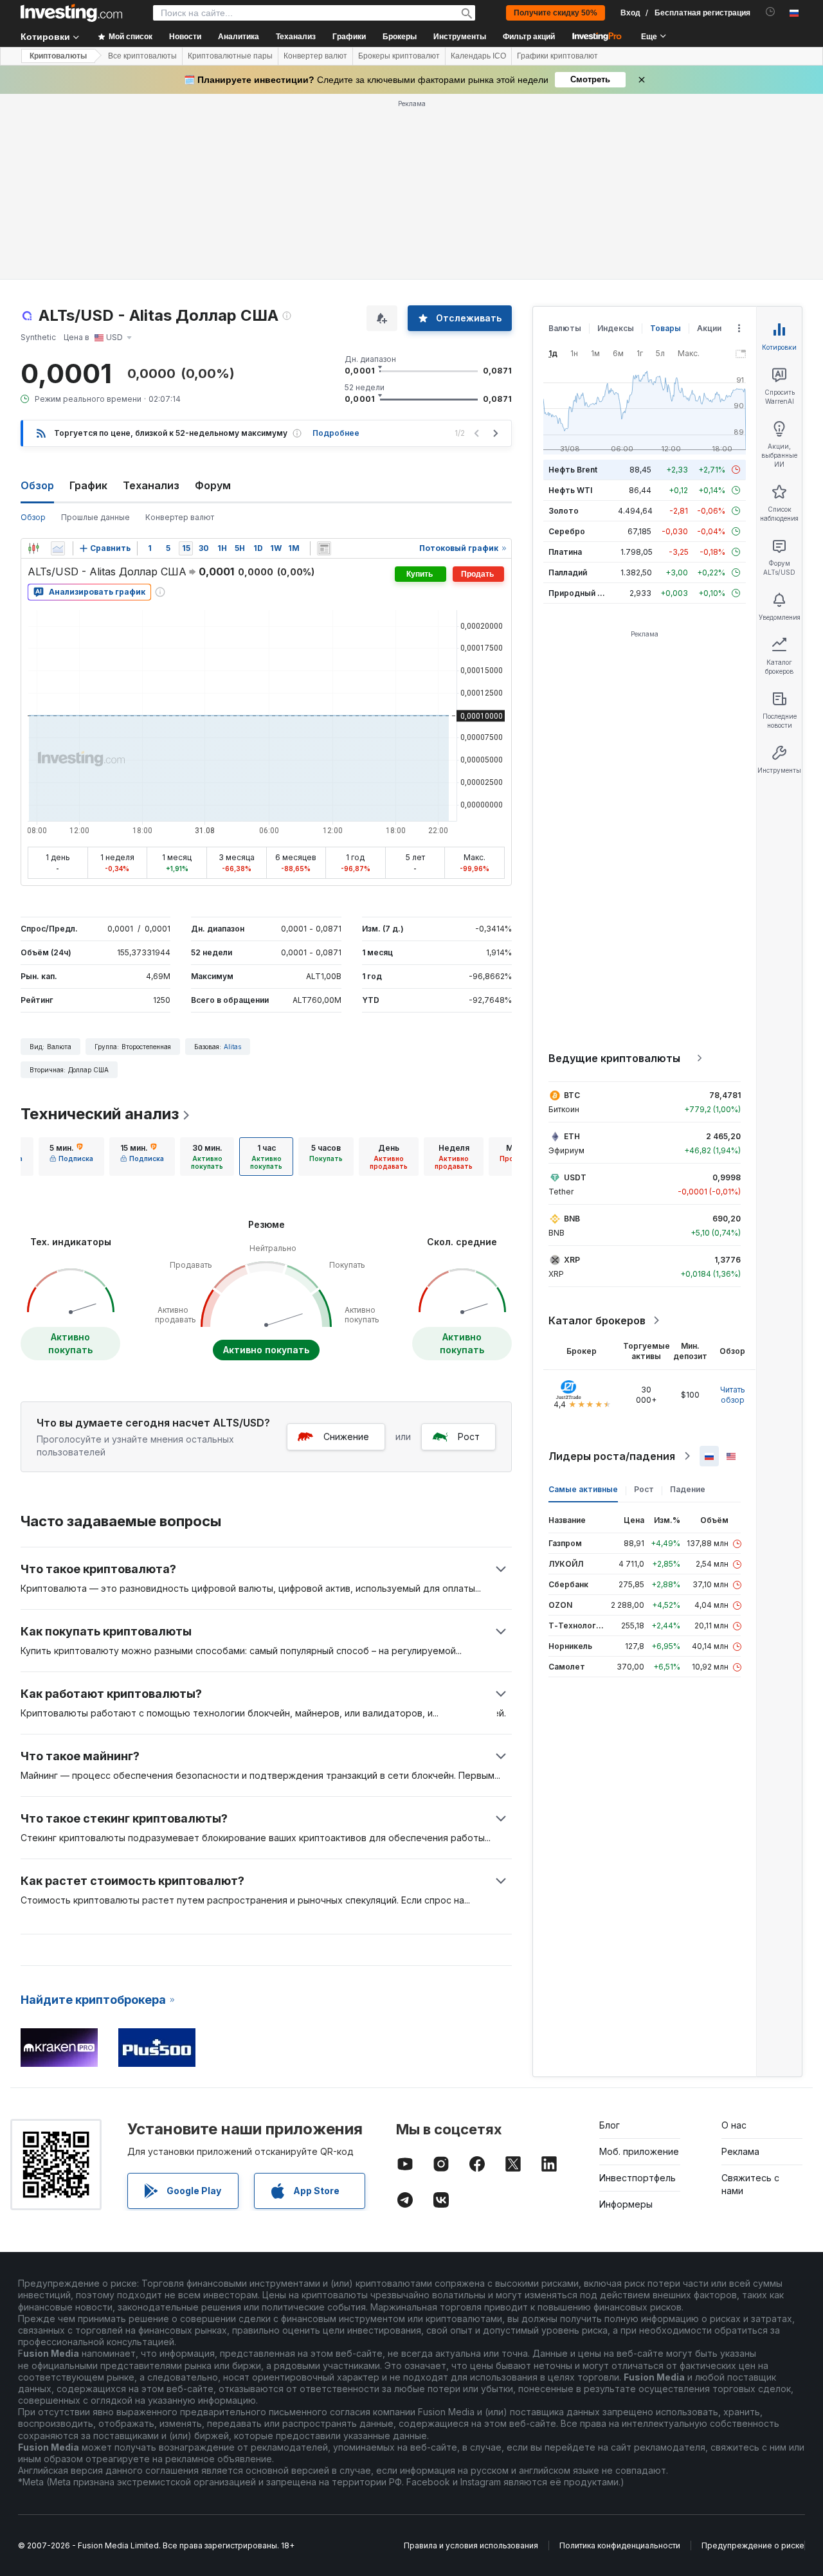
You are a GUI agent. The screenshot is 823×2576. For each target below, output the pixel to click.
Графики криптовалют (557, 56)
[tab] (71, 1157)
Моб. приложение (639, 2151)
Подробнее (336, 433)
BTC (572, 1095)
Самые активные (583, 1489)
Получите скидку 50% (556, 13)
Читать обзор (733, 1395)
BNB (572, 1219)
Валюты (565, 328)
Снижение (346, 1437)
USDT (575, 1177)
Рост (469, 1437)
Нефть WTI (570, 490)
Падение (688, 1489)
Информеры (626, 2204)
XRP (572, 1260)
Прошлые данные (95, 517)
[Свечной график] (33, 548)
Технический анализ (100, 1114)
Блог (610, 2125)
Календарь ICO (478, 56)
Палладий (568, 572)
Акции (709, 328)
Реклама (740, 2151)
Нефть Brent (573, 470)
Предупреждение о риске (753, 2545)
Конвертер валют (315, 56)
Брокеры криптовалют (399, 56)
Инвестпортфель (638, 2178)
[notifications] (771, 12)
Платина (565, 552)
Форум (213, 485)
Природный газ (579, 593)
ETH (572, 1136)
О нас (734, 2125)
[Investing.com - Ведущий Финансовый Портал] (71, 13)
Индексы (616, 328)
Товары (665, 328)
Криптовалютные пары (230, 56)
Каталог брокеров (597, 1320)
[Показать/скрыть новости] (324, 548)
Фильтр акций (529, 37)
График (88, 485)
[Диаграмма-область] (58, 548)
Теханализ (151, 485)
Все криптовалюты (142, 56)
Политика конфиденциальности (620, 2545)
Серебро (567, 531)
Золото (564, 511)
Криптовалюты (58, 56)
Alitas (232, 1047)
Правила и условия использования (471, 2545)
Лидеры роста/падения (612, 1456)
